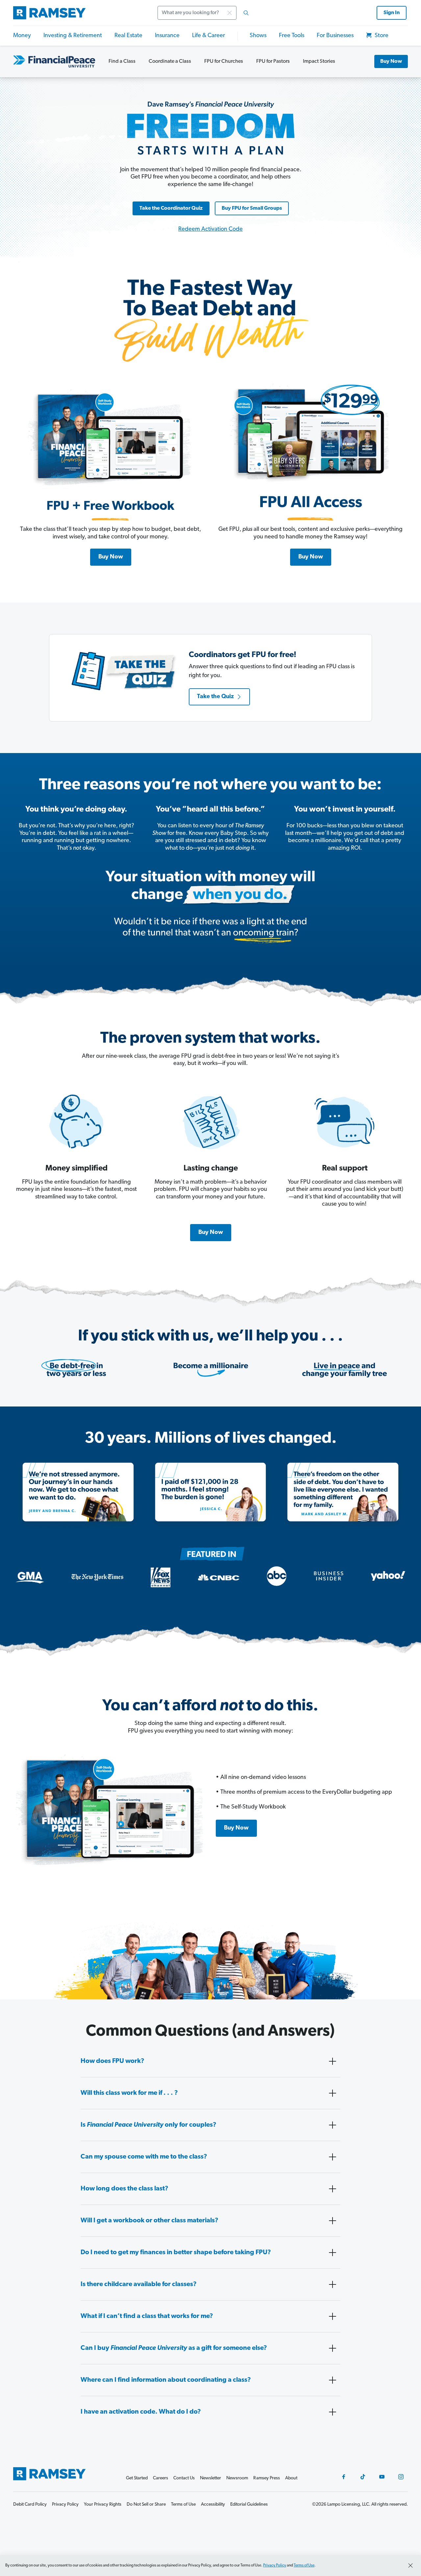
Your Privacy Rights (103, 2505)
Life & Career (209, 36)
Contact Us (184, 2478)
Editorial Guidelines (249, 2505)
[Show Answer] (333, 2061)
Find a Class (122, 61)
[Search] (246, 13)
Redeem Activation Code (210, 229)
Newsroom (237, 2478)
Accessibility (213, 2505)
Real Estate (128, 36)
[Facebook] (344, 2477)
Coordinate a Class (170, 61)
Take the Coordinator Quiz (171, 208)
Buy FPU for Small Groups (252, 208)
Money (22, 36)
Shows (258, 36)
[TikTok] (363, 2477)
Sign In (392, 13)
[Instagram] (401, 2477)
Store (381, 36)
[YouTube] (382, 2477)
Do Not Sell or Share (146, 2505)
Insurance (167, 36)
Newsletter (210, 2478)
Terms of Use (304, 2565)
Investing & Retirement (73, 36)
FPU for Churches (224, 61)
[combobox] (205, 13)
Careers (161, 2478)
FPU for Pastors (273, 61)
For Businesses (335, 36)
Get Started (137, 2478)
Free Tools (292, 36)
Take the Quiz (215, 697)
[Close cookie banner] (410, 2565)
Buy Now (391, 61)
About (291, 2478)
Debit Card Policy (30, 2505)
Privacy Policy (275, 2565)
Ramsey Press (267, 2478)
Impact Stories (319, 61)
